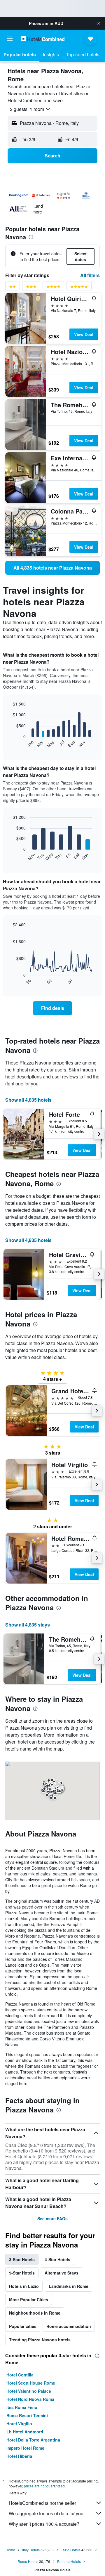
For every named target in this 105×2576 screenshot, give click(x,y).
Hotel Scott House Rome (31, 2383)
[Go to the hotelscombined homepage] (43, 38)
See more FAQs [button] (52, 2218)
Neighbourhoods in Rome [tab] (35, 2313)
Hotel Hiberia (19, 2456)
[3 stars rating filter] (31, 288)
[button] (99, 23)
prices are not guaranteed (44, 2486)
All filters (90, 275)
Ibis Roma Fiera (22, 2407)
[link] (52, 568)
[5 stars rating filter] (79, 288)
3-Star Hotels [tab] (22, 2259)
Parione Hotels (69, 2561)
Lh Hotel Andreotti (25, 2432)
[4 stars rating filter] (53, 288)
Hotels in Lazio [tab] (24, 2286)
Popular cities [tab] (23, 2326)
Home (10, 2550)
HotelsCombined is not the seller (42, 2503)
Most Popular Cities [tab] (29, 2299)
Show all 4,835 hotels (28, 1100)
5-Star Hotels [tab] (22, 2273)
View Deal (84, 334)
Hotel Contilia (20, 2375)
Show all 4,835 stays (28, 1625)
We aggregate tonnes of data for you (46, 2513)
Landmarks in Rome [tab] (69, 2286)
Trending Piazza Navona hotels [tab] (40, 2340)
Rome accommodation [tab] (69, 2326)
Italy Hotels (31, 2550)
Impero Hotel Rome (25, 2448)
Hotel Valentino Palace (29, 2391)
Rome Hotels (28, 2561)
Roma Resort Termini (27, 2415)
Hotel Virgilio (19, 2424)
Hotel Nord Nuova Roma (30, 2399)
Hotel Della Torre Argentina (33, 2440)
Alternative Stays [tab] (62, 2273)
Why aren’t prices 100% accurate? (44, 2524)
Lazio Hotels (71, 2550)
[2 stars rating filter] (13, 288)
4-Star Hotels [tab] (57, 2259)
